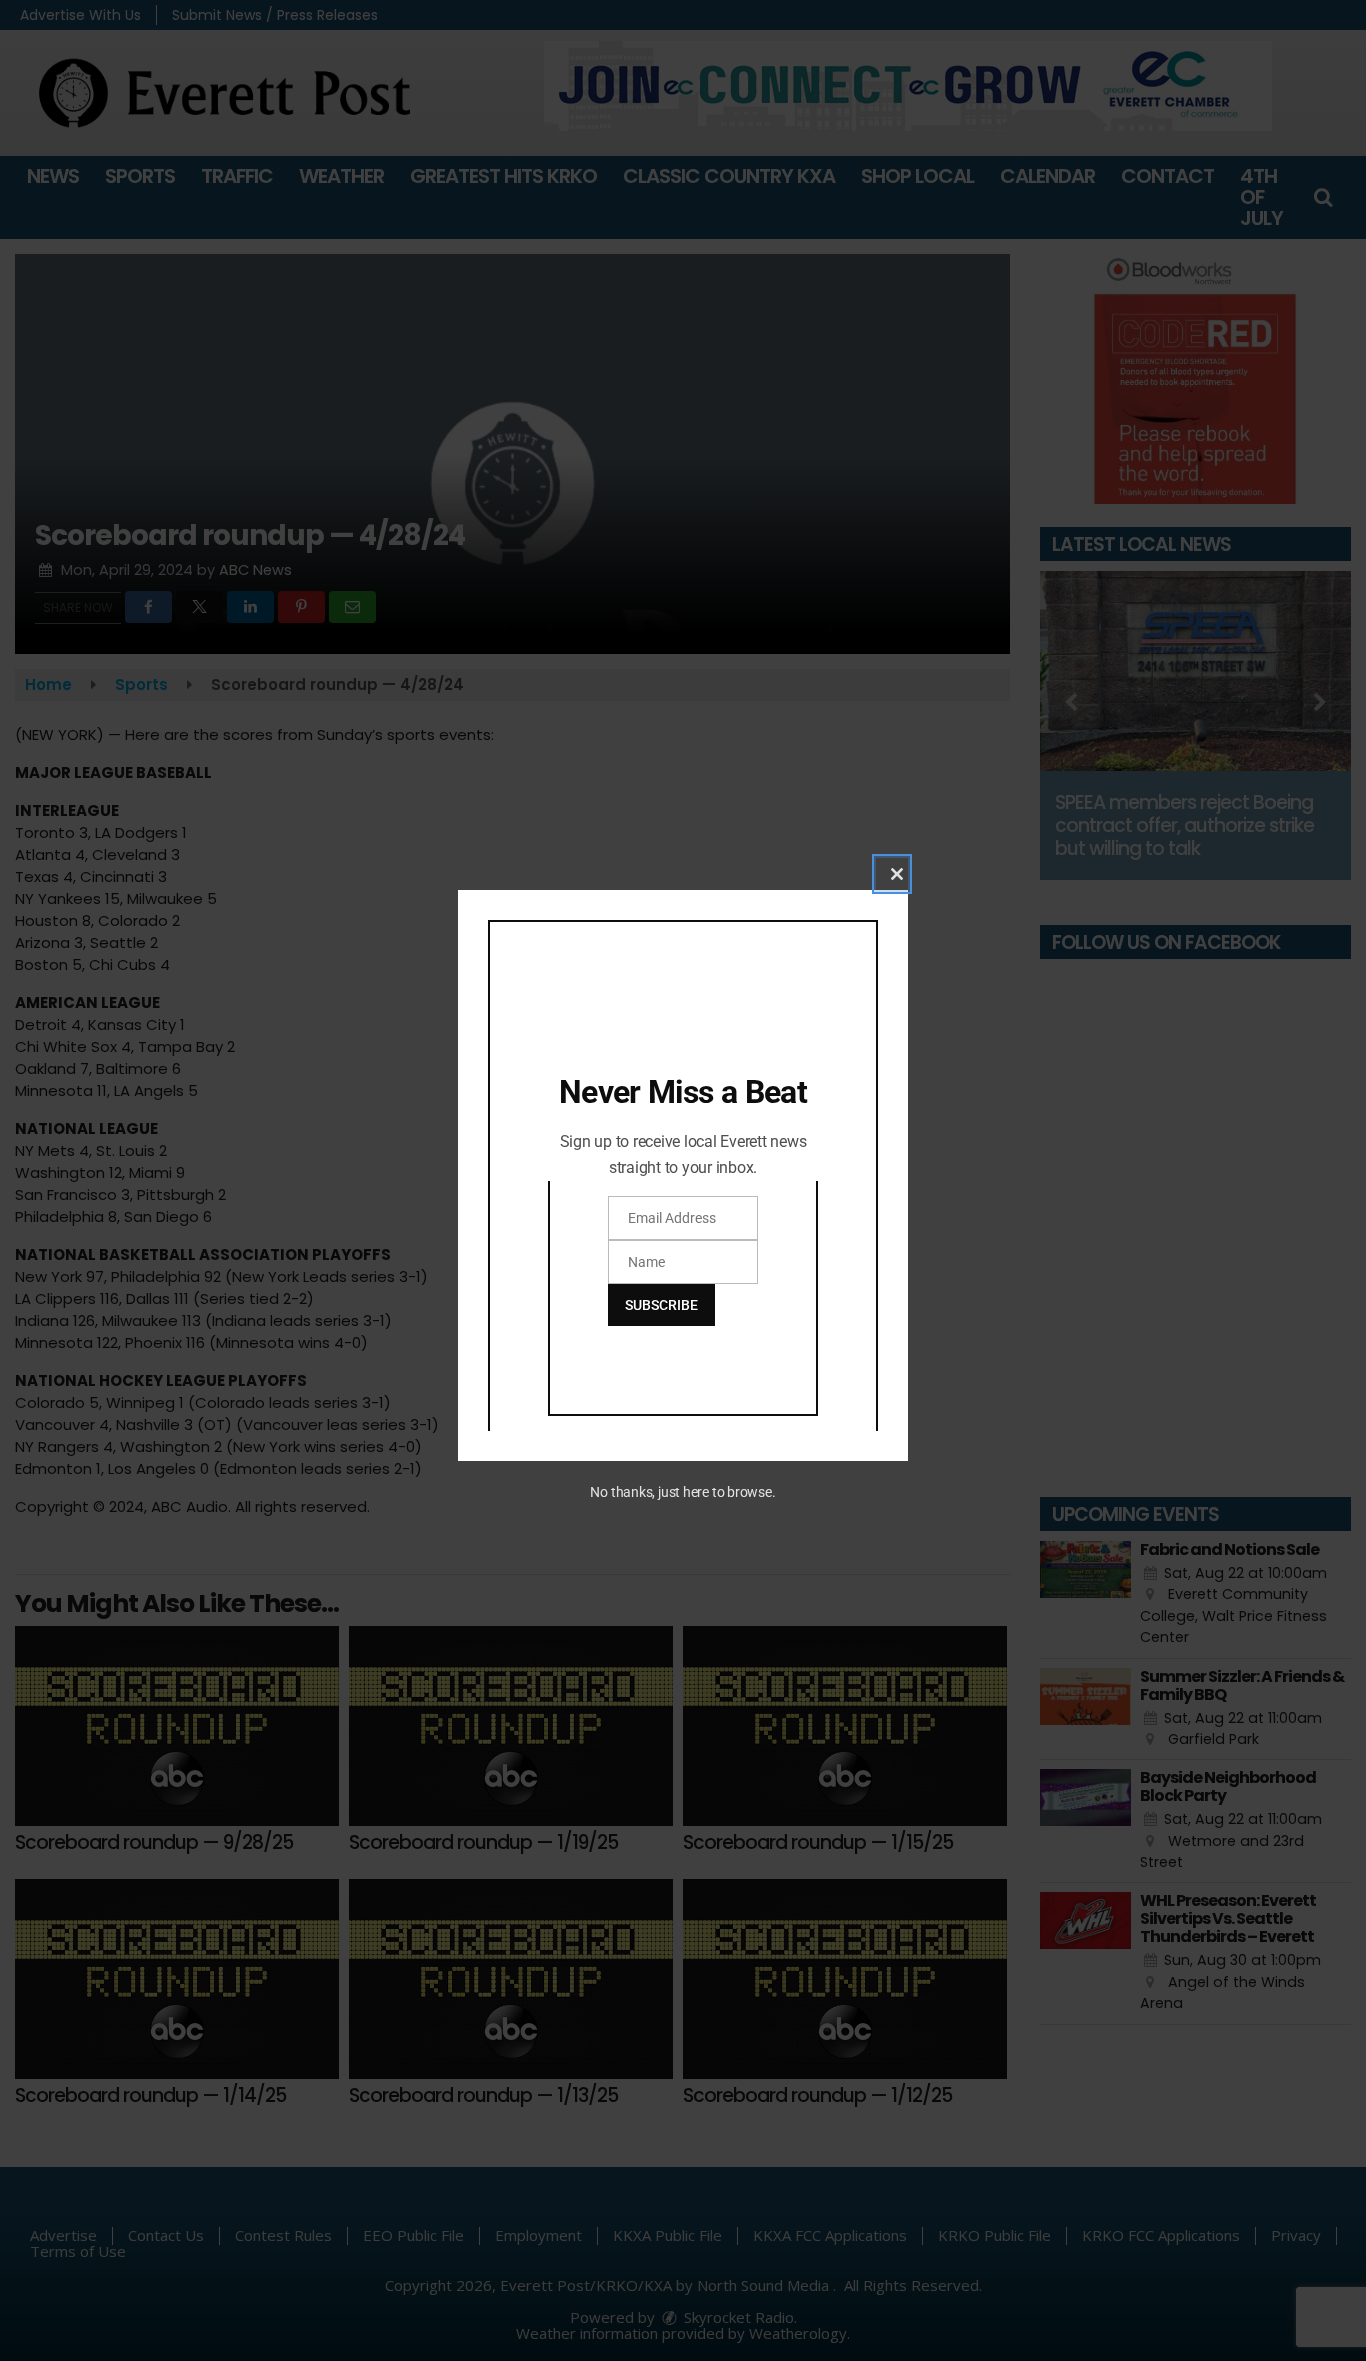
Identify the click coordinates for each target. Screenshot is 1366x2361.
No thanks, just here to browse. (682, 1492)
